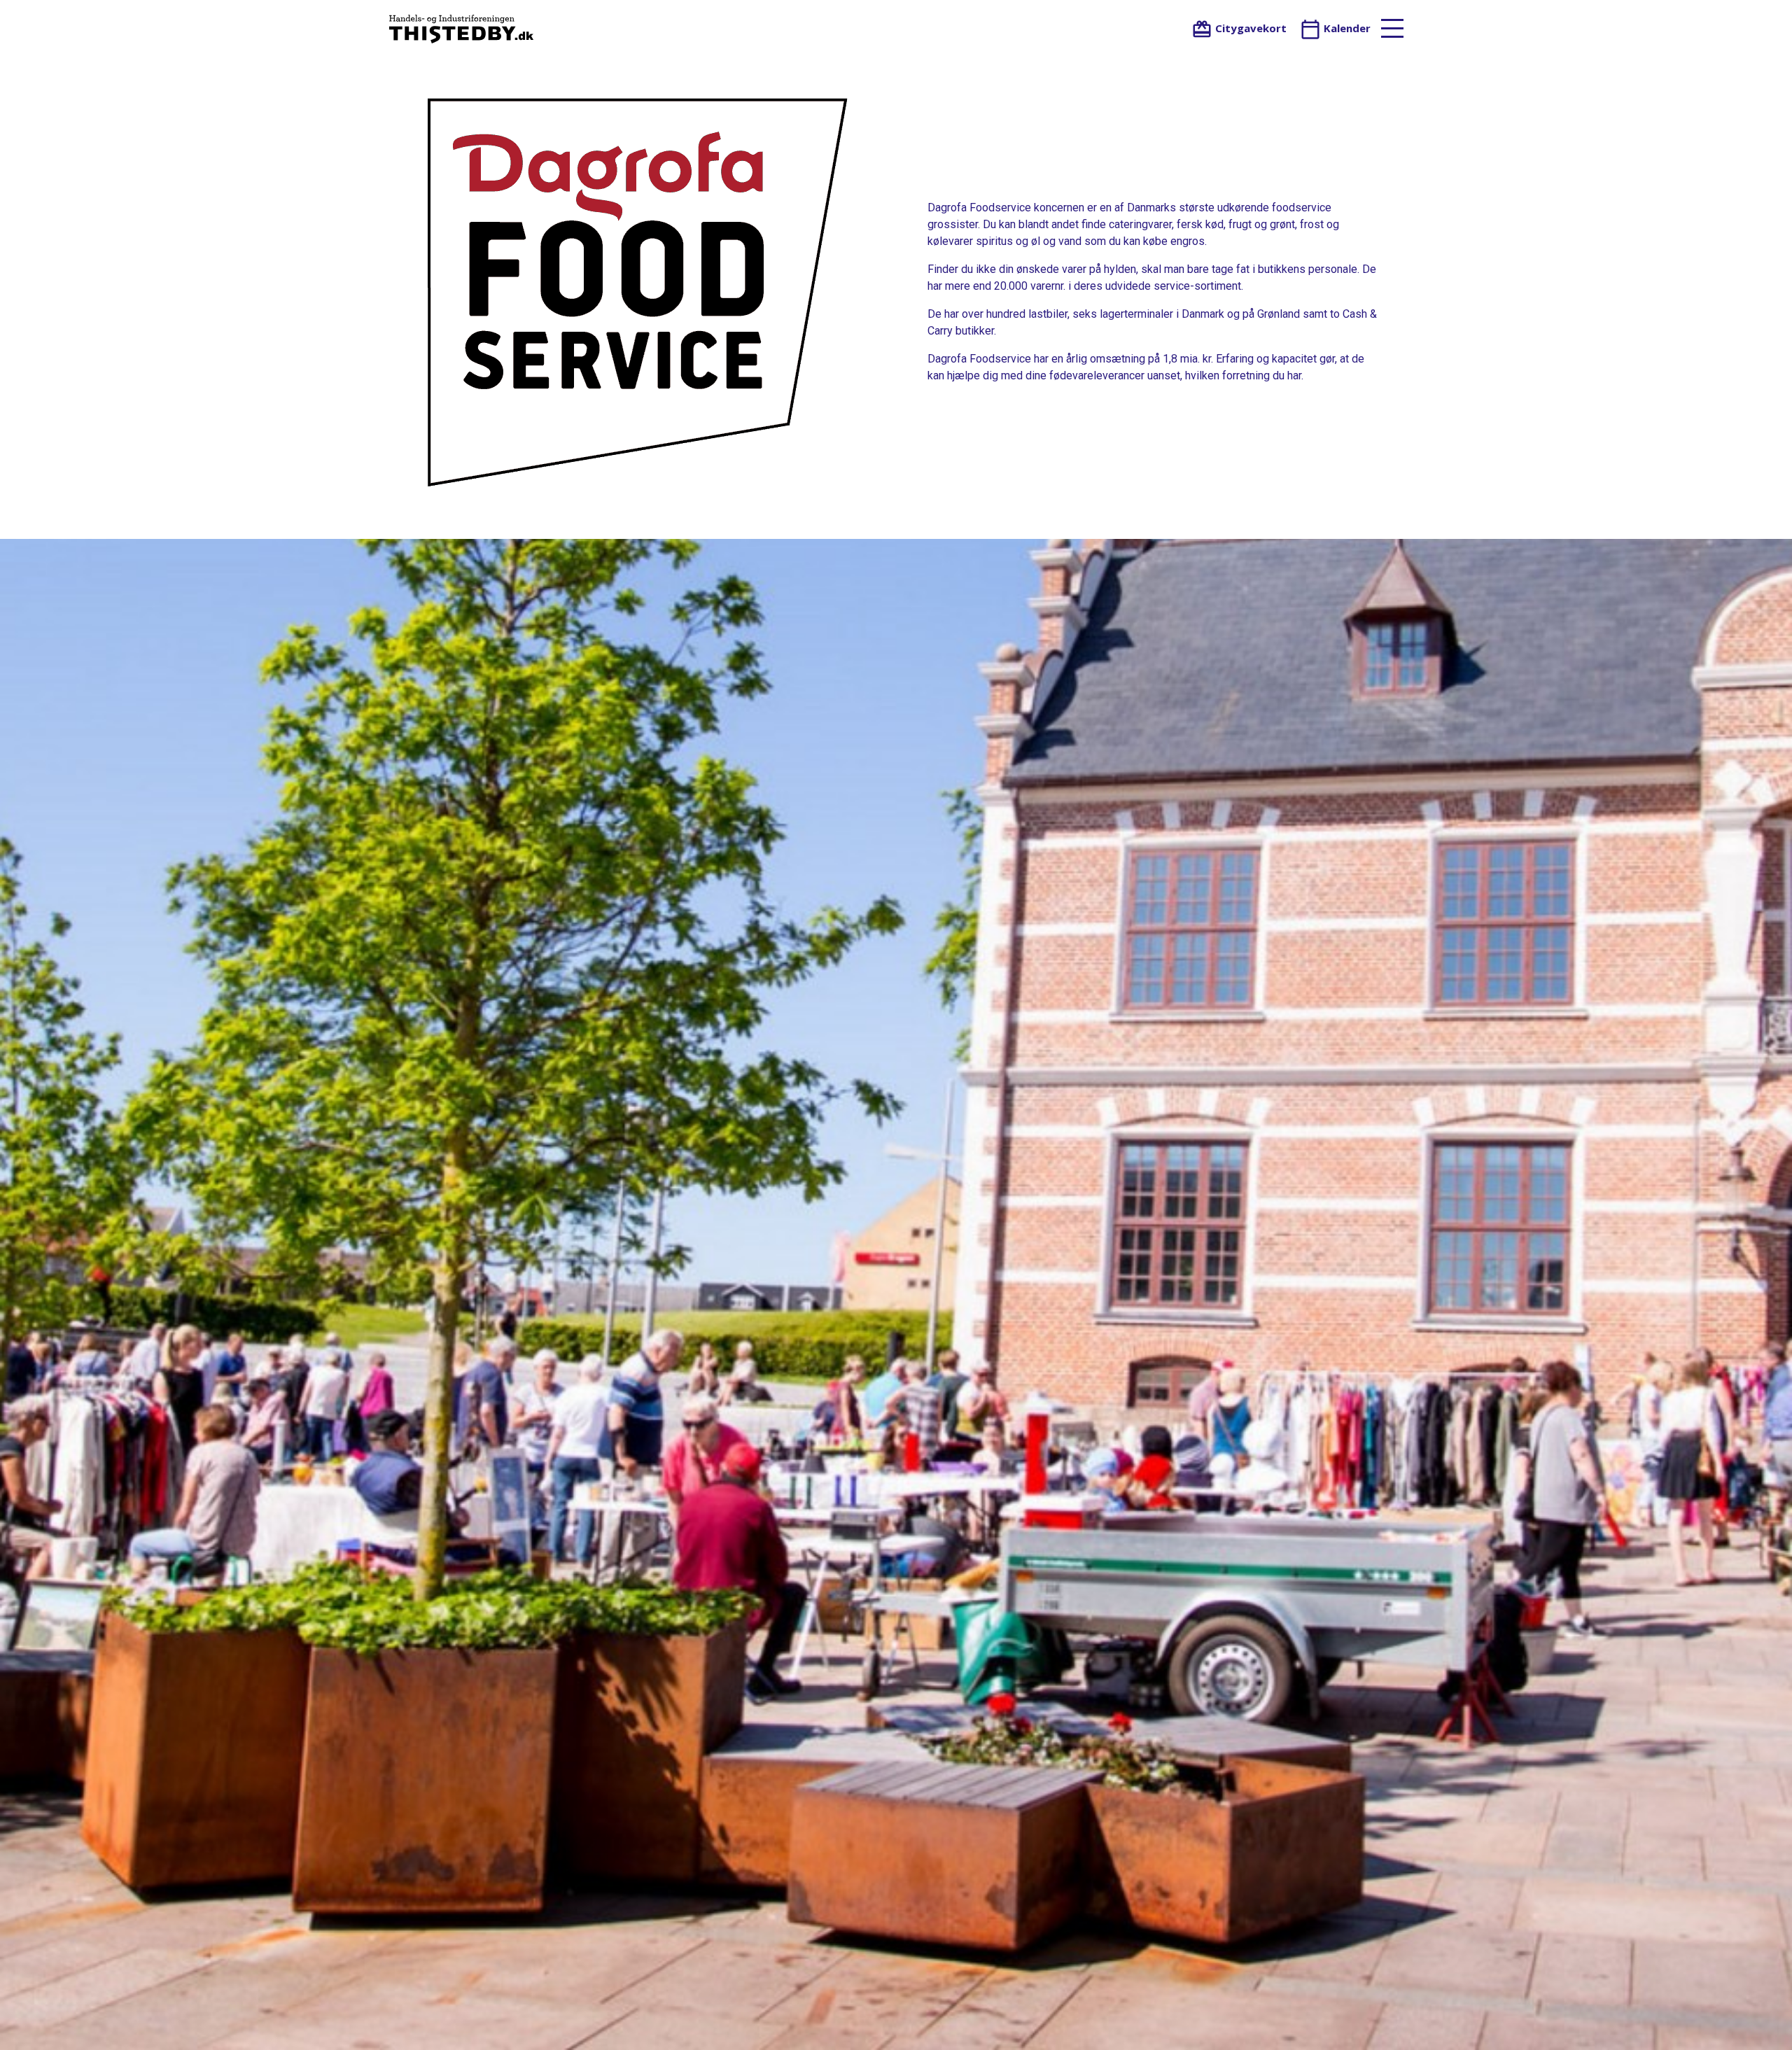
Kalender (1346, 28)
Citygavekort (1249, 28)
